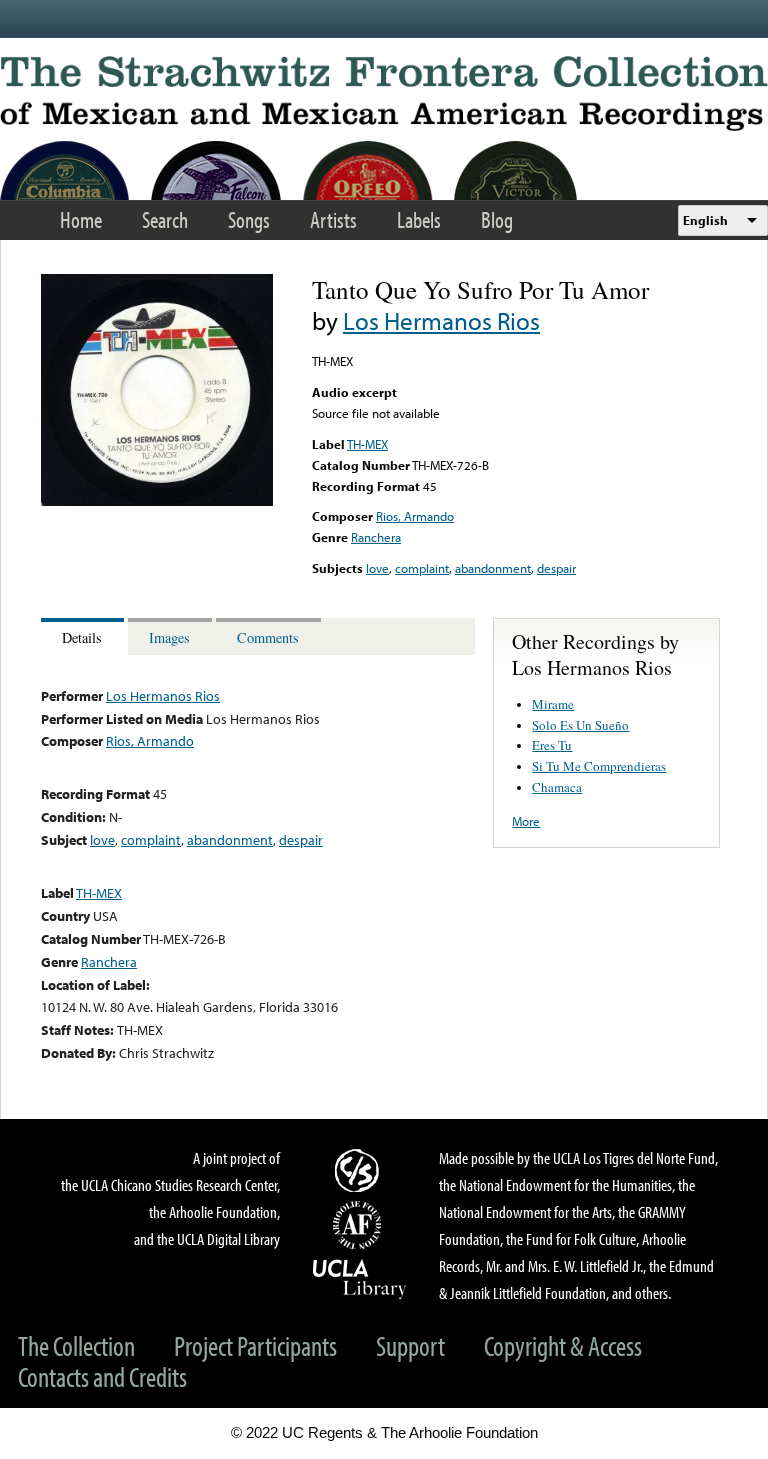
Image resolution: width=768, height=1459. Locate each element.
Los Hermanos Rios (441, 320)
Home (81, 219)
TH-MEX (367, 444)
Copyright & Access (563, 1345)
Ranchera (376, 537)
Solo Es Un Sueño (580, 725)
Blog (497, 219)
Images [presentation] (169, 637)
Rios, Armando (415, 516)
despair (556, 568)
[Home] (384, 93)
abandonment (493, 568)
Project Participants (255, 1345)
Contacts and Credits (102, 1376)
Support (410, 1345)
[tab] (84, 636)
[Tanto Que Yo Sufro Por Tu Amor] (157, 501)
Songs (249, 219)
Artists (333, 219)
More (526, 821)
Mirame (553, 704)
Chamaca (557, 787)
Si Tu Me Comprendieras (599, 766)
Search (165, 219)
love (377, 568)
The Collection (76, 1345)
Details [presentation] (82, 637)
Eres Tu (552, 745)
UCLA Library (360, 1278)
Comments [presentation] (268, 637)
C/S (360, 1170)
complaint (422, 568)
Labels (419, 219)
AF (360, 1225)
